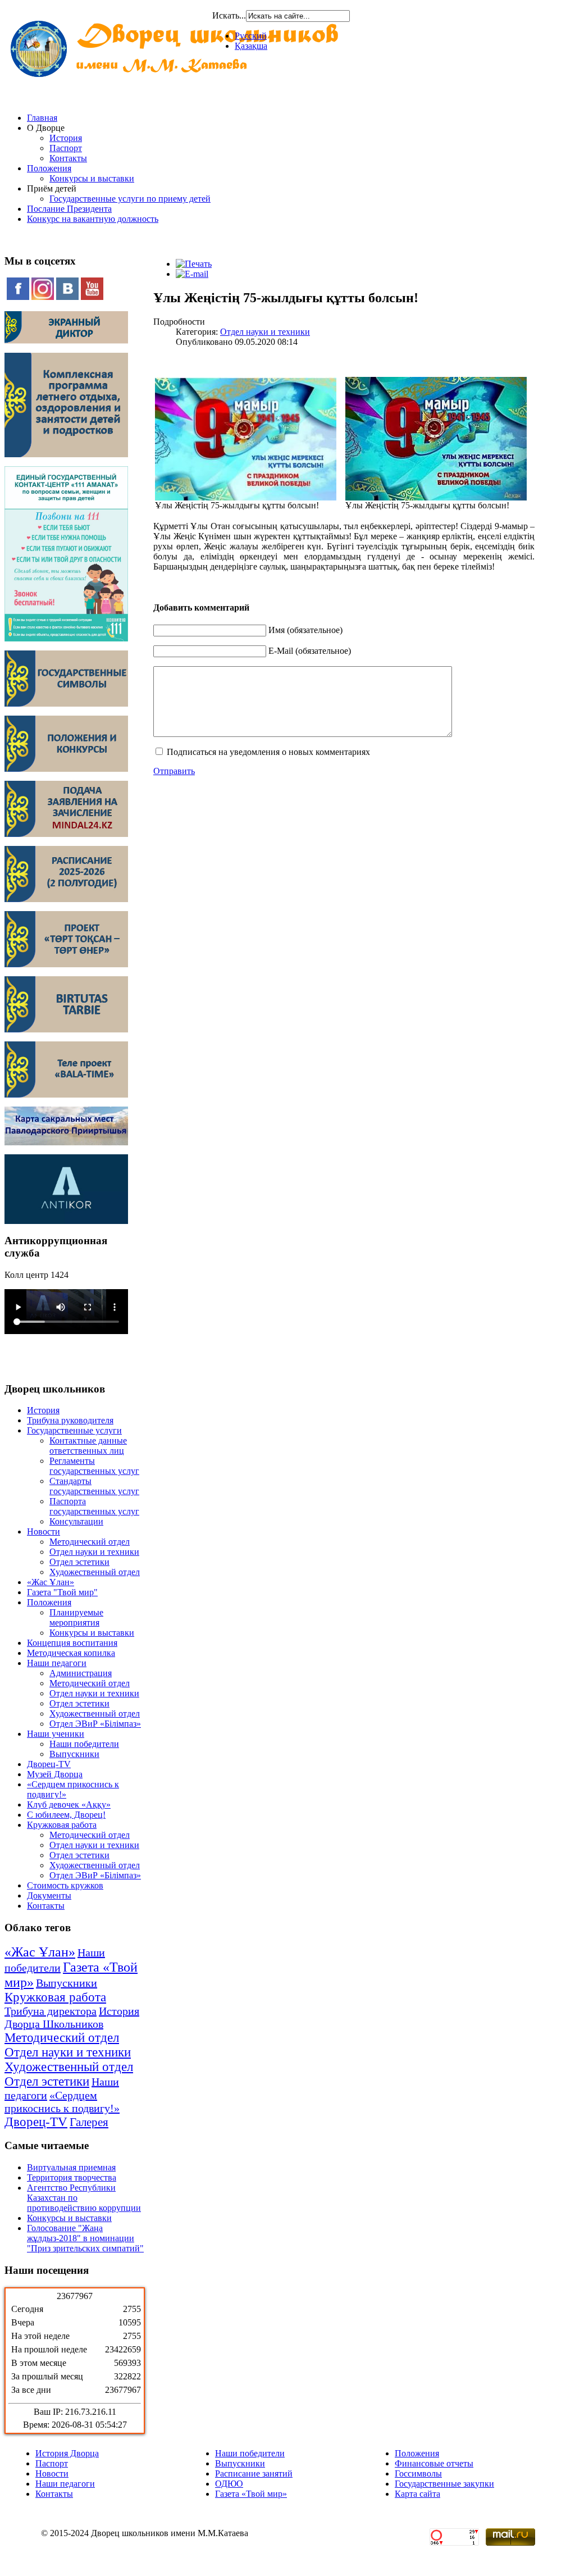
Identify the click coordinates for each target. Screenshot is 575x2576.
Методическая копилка (71, 1653)
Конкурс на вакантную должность (93, 219)
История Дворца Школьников (72, 2017)
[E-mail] (192, 274)
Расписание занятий (254, 2473)
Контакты (68, 158)
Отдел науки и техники (94, 1552)
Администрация (81, 1673)
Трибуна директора (51, 2011)
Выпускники (74, 1754)
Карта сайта (417, 2494)
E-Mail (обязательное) (310, 651)
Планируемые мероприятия (76, 1617)
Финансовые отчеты (434, 2463)
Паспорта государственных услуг (94, 1506)
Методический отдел (90, 1542)
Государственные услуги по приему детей (130, 199)
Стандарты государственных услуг (94, 1486)
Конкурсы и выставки (92, 178)
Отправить (174, 771)
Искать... (229, 15)
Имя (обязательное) (305, 630)
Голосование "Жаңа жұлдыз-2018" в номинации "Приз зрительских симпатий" (85, 2238)
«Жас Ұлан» (51, 1582)
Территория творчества (72, 2177)
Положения (49, 168)
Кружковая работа (62, 1825)
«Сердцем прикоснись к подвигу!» (62, 2102)
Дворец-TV (49, 1764)
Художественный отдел (95, 1572)
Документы (49, 1895)
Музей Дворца (55, 1774)
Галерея (89, 2122)
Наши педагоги (57, 1663)
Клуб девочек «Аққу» (69, 1804)
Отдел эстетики (79, 1562)
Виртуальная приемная (71, 2167)
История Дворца (67, 2453)
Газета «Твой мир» (251, 2494)
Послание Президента (69, 209)
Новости (44, 1532)
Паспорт (66, 148)
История (66, 138)
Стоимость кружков (65, 1885)
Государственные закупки (444, 2484)
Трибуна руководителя (70, 1420)
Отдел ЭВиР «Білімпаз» (95, 1724)
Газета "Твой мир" (62, 1592)
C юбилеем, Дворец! (66, 1815)
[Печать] (194, 264)
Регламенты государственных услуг (94, 1466)
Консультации (76, 1521)
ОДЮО (229, 2484)
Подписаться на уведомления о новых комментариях (268, 752)
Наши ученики (56, 1734)
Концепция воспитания (72, 1643)
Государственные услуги (74, 1430)
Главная (42, 118)
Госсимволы (418, 2473)
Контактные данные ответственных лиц (88, 1446)
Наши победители (84, 1744)
